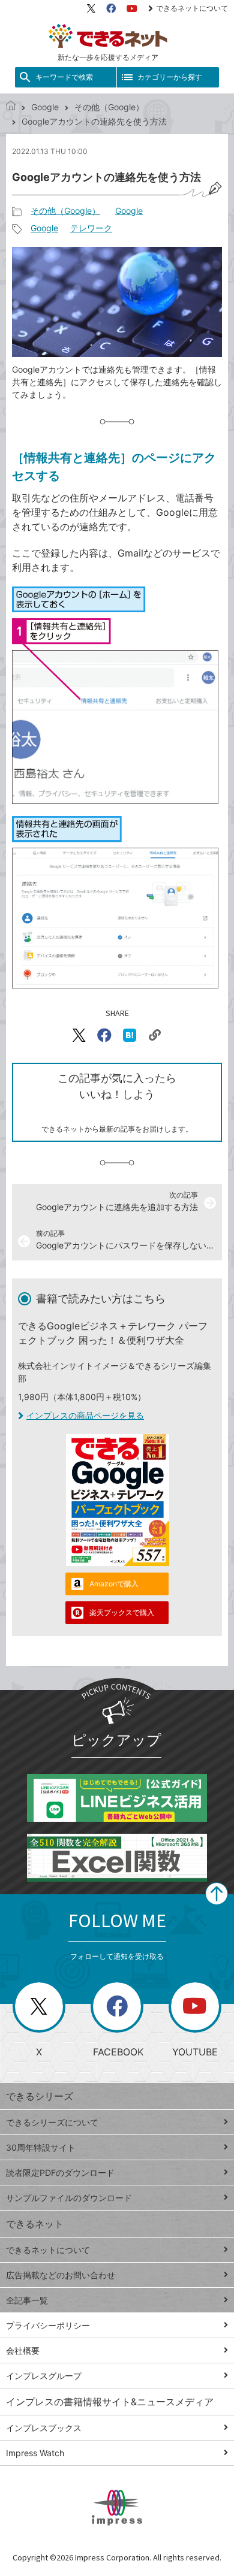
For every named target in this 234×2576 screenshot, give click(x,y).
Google (45, 107)
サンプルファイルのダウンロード (69, 2198)
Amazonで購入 (114, 1584)
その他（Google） (109, 107)
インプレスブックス (44, 2428)
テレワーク (91, 228)
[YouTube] (132, 8)
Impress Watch (35, 2453)
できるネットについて (192, 8)
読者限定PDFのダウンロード (60, 2173)
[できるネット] (11, 107)
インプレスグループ (44, 2376)
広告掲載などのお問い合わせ (61, 2275)
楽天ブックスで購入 (122, 1612)
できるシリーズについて (52, 2122)
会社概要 (23, 2350)
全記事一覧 (27, 2300)
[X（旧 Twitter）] (91, 8)
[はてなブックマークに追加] (130, 1035)
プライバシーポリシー (48, 2325)
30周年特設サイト (41, 2147)
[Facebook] (111, 8)
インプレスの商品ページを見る (85, 1415)
